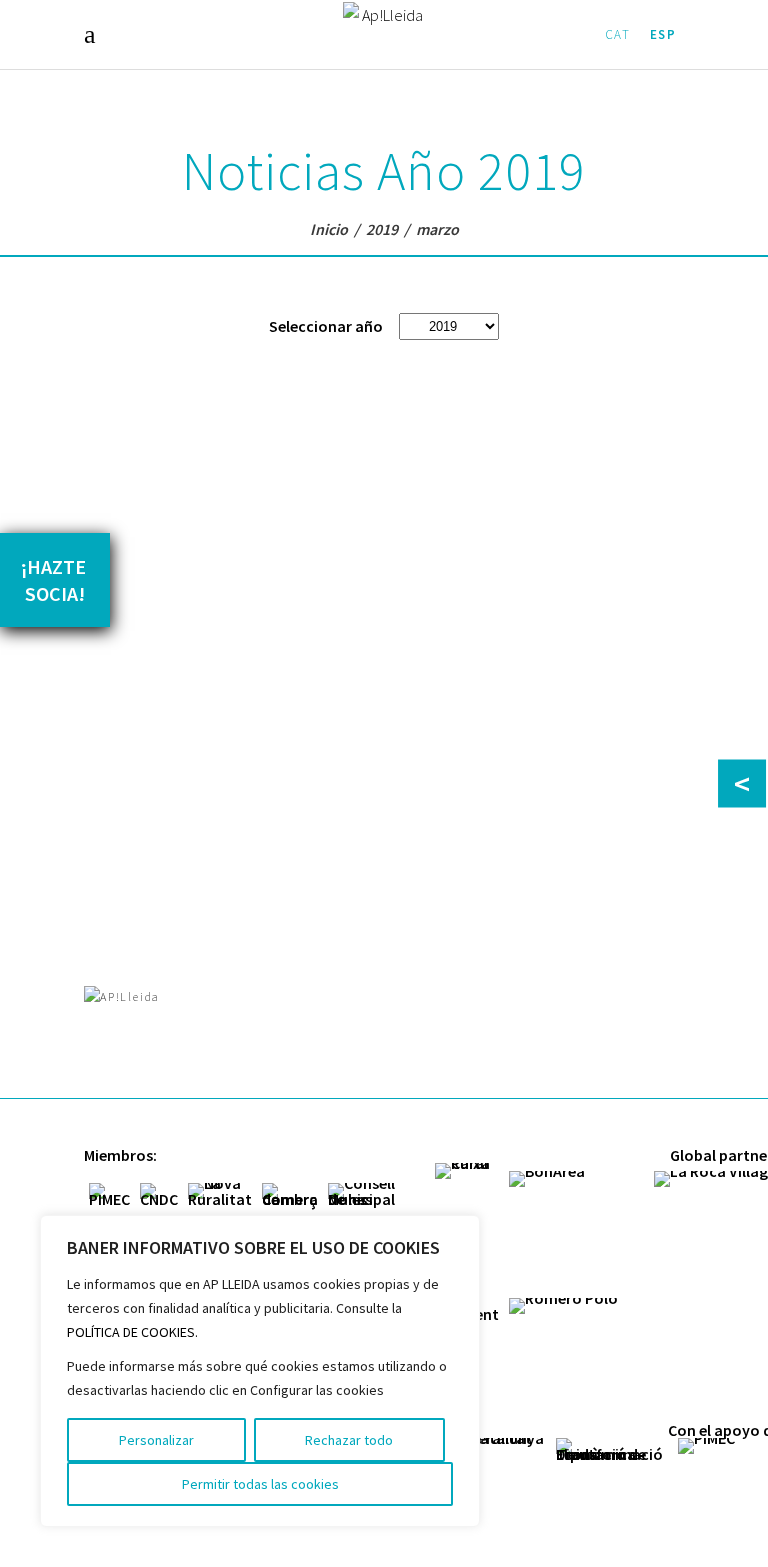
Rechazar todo (349, 1440)
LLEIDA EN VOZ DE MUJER (207, 584)
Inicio (329, 229)
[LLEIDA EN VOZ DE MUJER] (241, 457)
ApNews (146, 630)
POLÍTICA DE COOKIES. (132, 1332)
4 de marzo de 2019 (241, 630)
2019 (382, 229)
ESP (663, 34)
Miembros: (120, 1155)
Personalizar (156, 1440)
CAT (618, 34)
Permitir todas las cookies (260, 1484)
